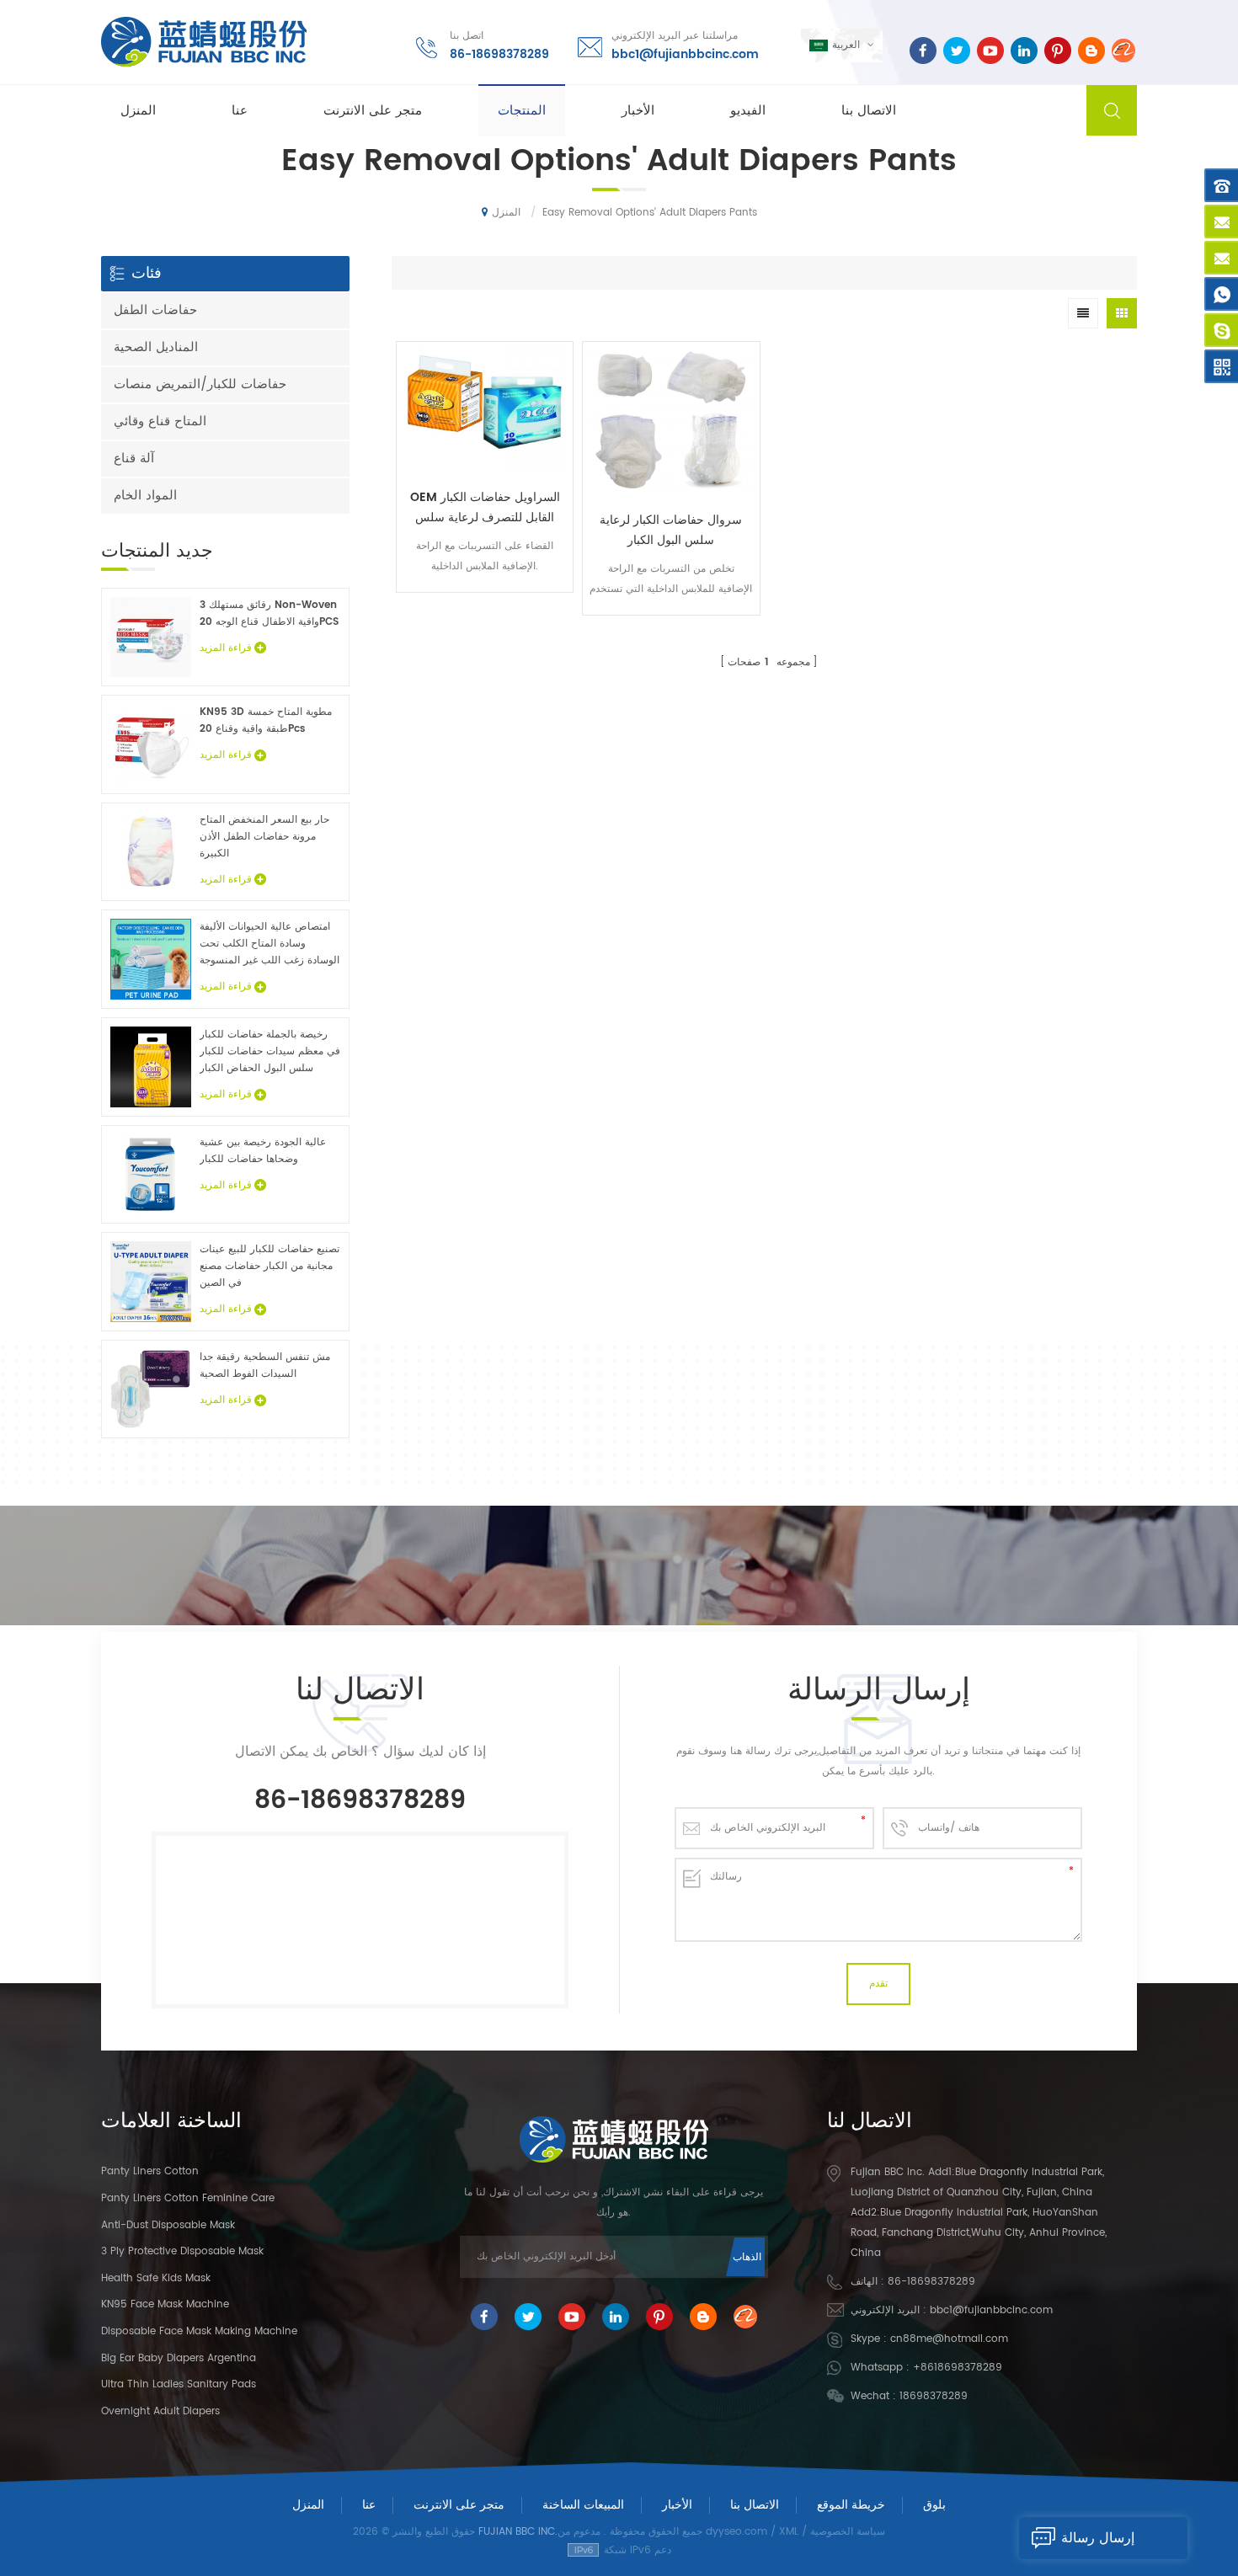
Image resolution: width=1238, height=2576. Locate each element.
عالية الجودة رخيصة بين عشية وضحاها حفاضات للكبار (263, 1151)
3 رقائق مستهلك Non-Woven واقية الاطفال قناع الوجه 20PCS (269, 613)
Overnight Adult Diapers (160, 2411)
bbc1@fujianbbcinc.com (685, 54)
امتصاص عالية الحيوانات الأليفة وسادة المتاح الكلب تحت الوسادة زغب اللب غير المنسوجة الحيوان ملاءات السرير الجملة (269, 944)
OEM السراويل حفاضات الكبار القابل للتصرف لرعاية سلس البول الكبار (485, 508)
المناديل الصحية (156, 347)
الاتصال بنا (869, 111)
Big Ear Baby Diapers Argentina (179, 2358)
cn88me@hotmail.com (949, 2339)
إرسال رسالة (1098, 2538)
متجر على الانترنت (373, 111)
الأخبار (638, 111)
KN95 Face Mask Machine (165, 2304)
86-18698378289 (499, 54)
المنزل (138, 111)
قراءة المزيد (485, 604)
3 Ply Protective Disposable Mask (182, 2251)
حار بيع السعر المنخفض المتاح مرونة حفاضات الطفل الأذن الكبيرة (264, 837)
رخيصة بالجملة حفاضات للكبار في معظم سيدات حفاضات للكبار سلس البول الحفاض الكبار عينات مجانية (270, 1052)
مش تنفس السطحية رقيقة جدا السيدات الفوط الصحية (265, 1365)
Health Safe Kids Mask (156, 2278)
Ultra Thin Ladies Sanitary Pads (179, 2384)
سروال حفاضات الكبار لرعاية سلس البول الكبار (671, 530)
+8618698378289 (958, 2368)
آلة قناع (134, 459)
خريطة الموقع (851, 2505)
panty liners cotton (150, 2171)
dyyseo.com (736, 2532)
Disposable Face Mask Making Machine (199, 2331)
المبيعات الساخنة (583, 2505)
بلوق (934, 2505)
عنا (240, 111)
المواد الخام (145, 496)
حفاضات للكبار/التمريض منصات (200, 384)
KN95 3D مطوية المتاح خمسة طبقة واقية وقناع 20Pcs (266, 720)
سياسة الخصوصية (848, 2532)
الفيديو (748, 111)
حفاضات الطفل (155, 310)
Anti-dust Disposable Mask (168, 2225)
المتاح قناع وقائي (160, 421)
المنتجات (522, 111)
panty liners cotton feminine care (188, 2198)
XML (789, 2532)
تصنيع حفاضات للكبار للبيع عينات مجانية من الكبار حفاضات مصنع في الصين (269, 1266)
